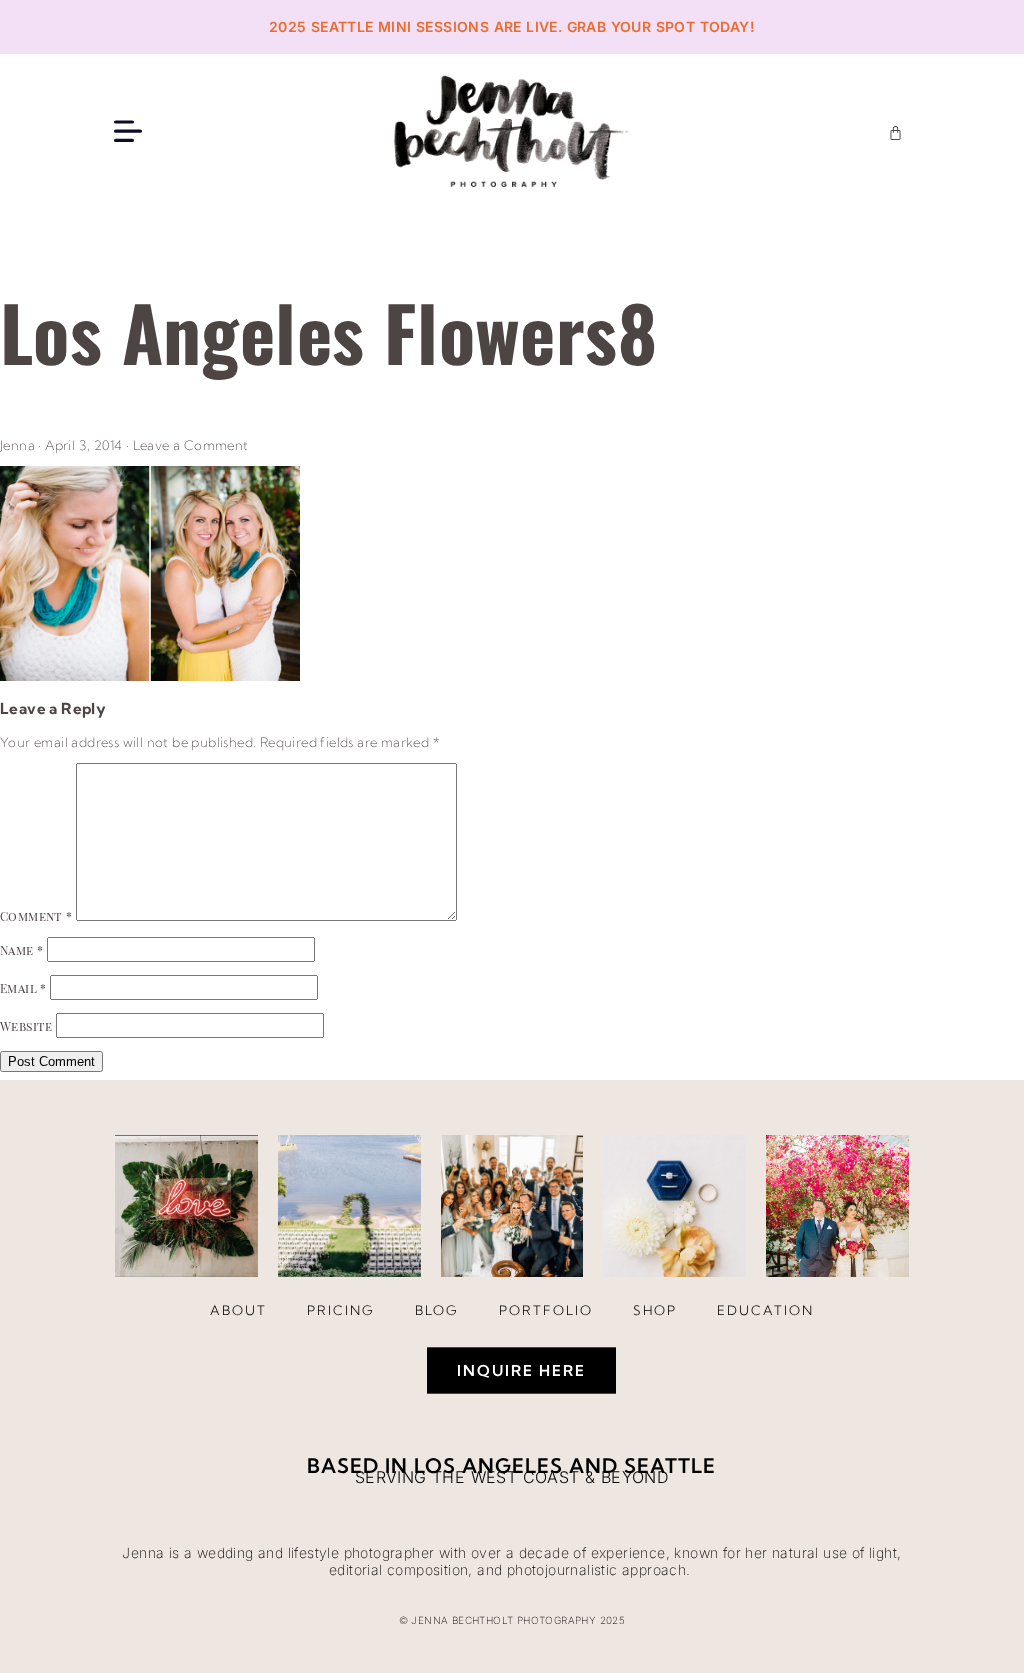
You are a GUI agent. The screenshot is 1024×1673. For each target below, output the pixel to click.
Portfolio (546, 1310)
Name (21, 950)
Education (765, 1310)
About (238, 1310)
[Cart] (895, 132)
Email (23, 988)
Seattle (670, 1465)
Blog (437, 1310)
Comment (36, 916)
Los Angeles (488, 1465)
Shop (655, 1310)
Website (26, 1026)
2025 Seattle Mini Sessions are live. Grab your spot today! (512, 26)
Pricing (341, 1310)
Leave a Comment (191, 445)
